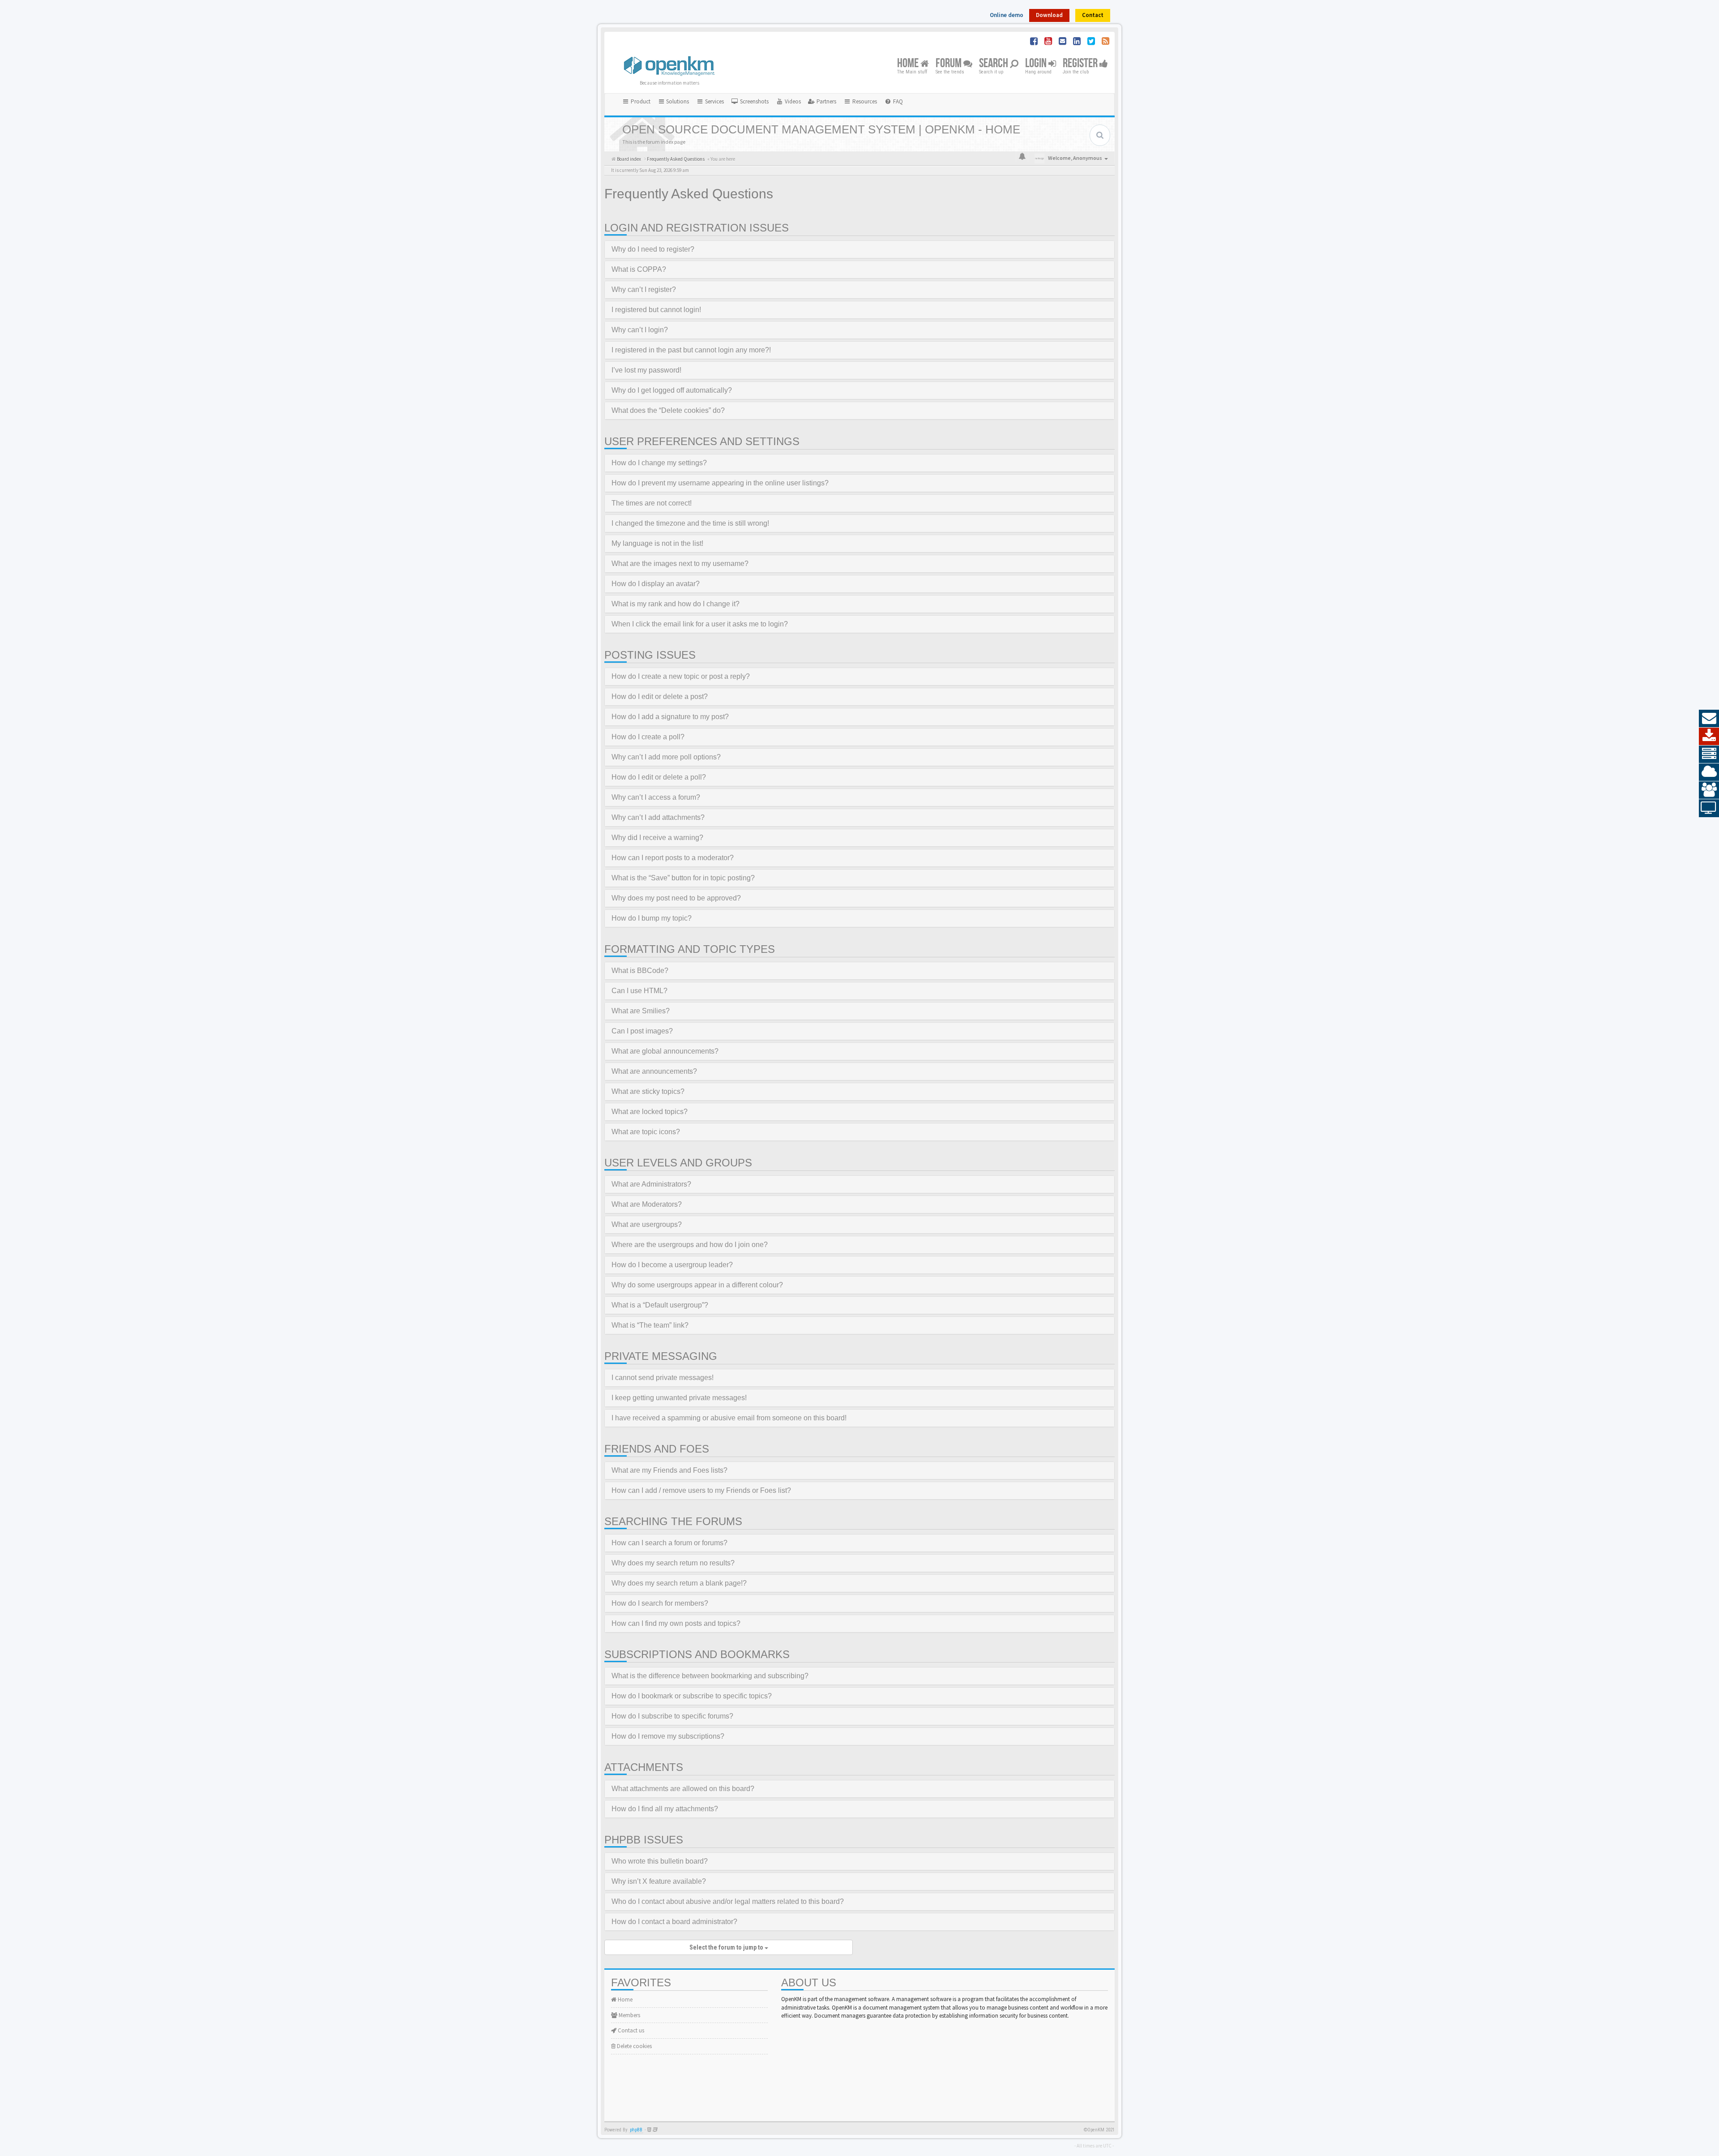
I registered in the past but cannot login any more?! (691, 350)
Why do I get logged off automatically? (672, 390)
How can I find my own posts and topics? (676, 1623)
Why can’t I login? (640, 330)
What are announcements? (654, 1071)
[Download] (1709, 737)
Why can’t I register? (644, 289)
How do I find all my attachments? (665, 1809)
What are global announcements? (665, 1051)
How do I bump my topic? (652, 918)
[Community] (1709, 790)
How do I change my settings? (659, 463)
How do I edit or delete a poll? (659, 777)
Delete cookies (634, 2046)
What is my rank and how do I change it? (676, 604)
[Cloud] (1709, 772)
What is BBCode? (640, 971)
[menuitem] (750, 102)
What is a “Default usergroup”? (660, 1305)
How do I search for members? (660, 1603)
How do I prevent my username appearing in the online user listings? (720, 483)
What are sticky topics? (648, 1091)
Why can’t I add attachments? (658, 817)
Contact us (630, 2030)
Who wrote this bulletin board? (660, 1861)
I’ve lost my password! (646, 370)
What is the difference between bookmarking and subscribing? (710, 1676)
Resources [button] (864, 101)
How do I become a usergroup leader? (672, 1265)
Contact (1093, 15)
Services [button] (714, 101)
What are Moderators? (647, 1204)
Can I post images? (642, 1031)
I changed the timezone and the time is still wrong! (690, 523)
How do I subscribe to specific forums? (672, 1716)
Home (909, 64)
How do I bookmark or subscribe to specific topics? (692, 1696)
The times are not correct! (652, 503)
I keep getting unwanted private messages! (679, 1398)
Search (994, 64)
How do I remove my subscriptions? (668, 1736)
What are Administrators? (651, 1184)
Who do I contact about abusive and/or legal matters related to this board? (728, 1901)
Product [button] (640, 101)
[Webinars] (1709, 808)
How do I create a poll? (648, 737)
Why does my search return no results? (673, 1563)
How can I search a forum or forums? (669, 1543)
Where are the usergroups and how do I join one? (690, 1245)
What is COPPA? (639, 269)
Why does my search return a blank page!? (679, 1583)
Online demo (1007, 15)
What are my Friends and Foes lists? (669, 1470)
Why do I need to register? (653, 249)
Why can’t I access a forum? (656, 797)
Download (1049, 15)
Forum (949, 64)
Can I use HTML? (639, 991)
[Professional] (1709, 754)
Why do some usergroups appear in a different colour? (697, 1285)
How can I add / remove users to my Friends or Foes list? (701, 1490)
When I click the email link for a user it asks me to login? (700, 624)
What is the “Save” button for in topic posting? (683, 878)
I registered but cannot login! (656, 310)
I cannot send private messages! (663, 1378)
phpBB (636, 2130)
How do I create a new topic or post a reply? (681, 676)
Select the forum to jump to (727, 1947)
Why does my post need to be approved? (676, 898)
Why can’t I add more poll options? (666, 757)
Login (1037, 64)
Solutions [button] (677, 101)
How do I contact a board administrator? (674, 1922)
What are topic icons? (646, 1132)
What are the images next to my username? (680, 564)
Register (1081, 64)
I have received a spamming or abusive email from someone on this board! (729, 1418)
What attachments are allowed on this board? (683, 1789)
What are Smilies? (641, 1011)
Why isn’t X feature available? (659, 1881)
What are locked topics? (650, 1112)
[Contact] (1709, 719)
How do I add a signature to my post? (670, 717)
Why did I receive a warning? (657, 838)
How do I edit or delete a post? (660, 697)
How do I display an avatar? (656, 584)
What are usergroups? (647, 1224)
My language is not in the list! (657, 543)
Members (629, 2015)
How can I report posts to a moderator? (673, 858)
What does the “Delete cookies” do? (668, 410)
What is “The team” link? (650, 1325)
